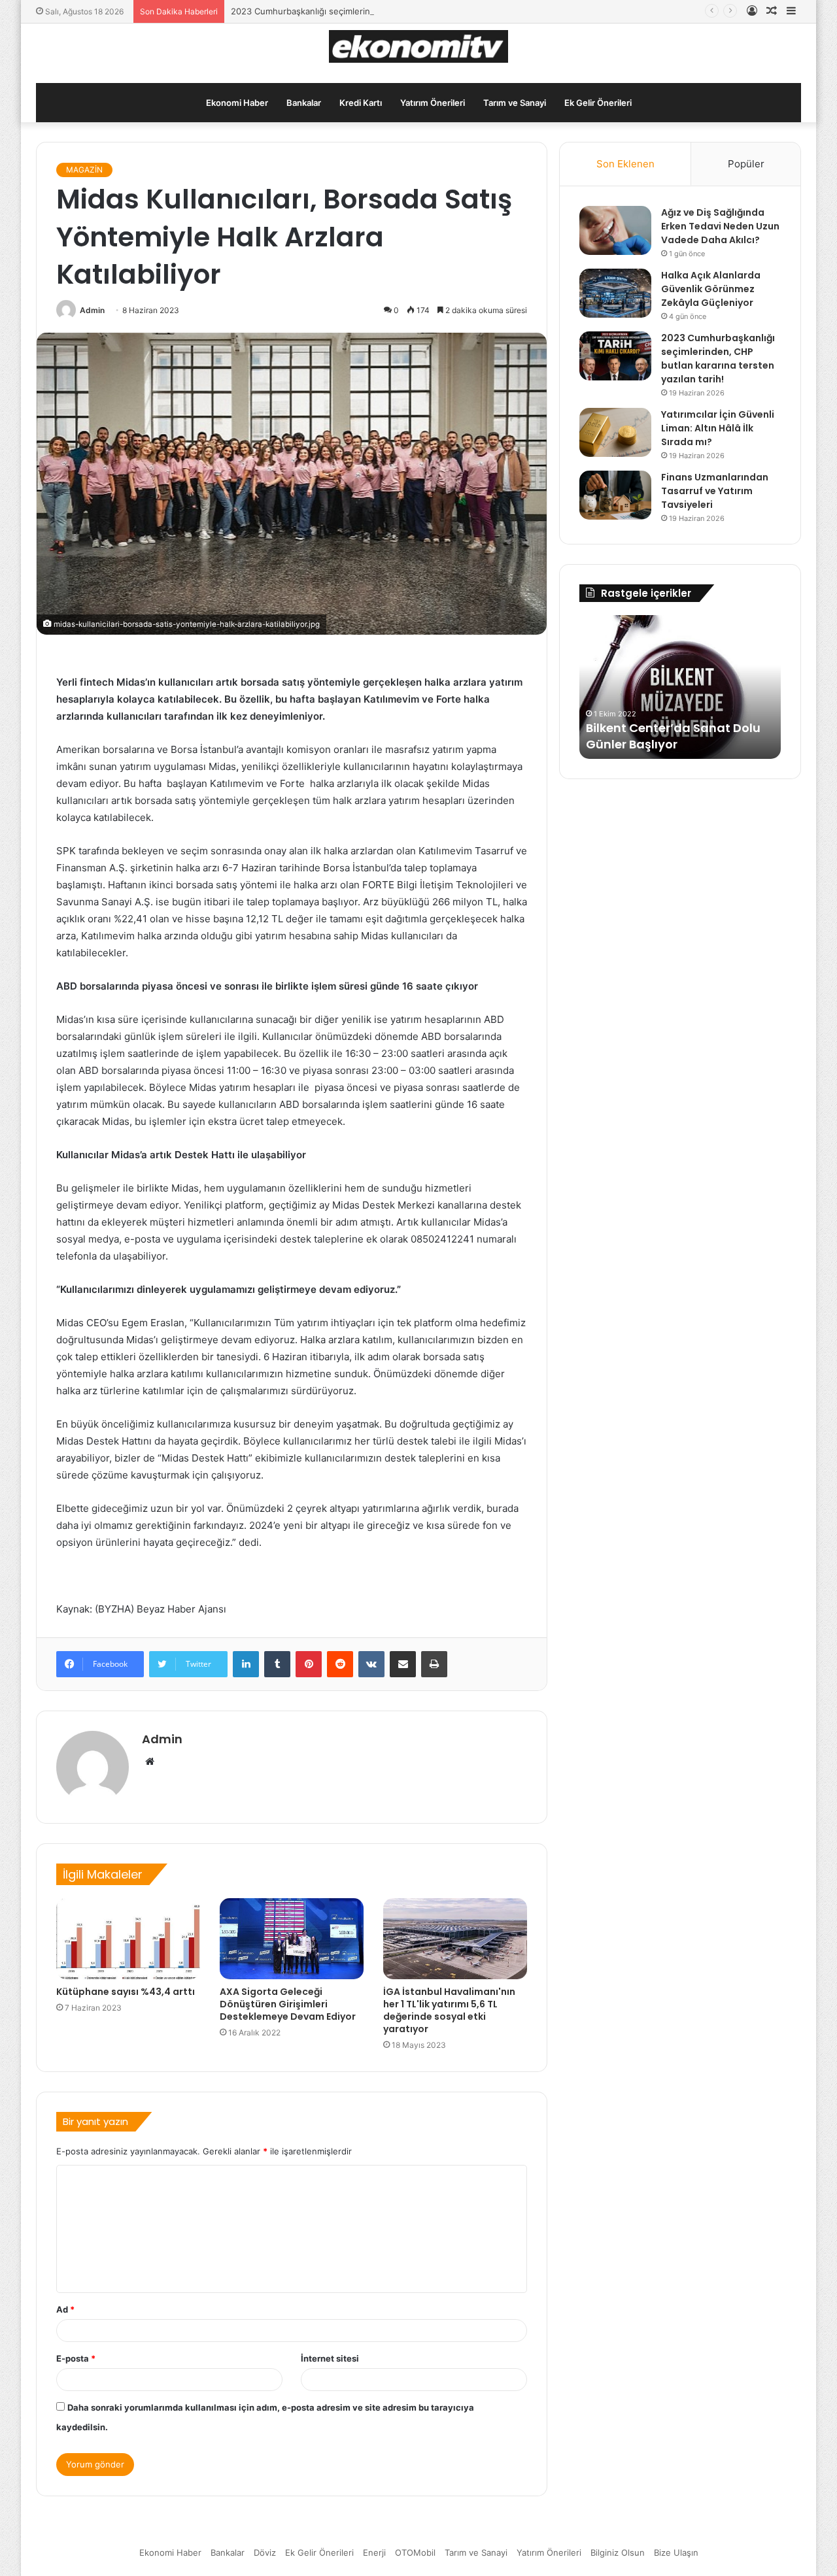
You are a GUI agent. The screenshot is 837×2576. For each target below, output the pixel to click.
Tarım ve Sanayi (515, 103)
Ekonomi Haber (237, 103)
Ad (65, 2309)
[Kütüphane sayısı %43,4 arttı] (128, 1939)
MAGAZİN (84, 170)
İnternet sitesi (330, 2358)
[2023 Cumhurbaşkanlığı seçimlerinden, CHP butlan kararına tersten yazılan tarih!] (615, 356)
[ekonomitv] (419, 46)
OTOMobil (415, 2552)
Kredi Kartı (361, 103)
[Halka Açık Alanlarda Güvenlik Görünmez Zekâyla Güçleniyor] (615, 293)
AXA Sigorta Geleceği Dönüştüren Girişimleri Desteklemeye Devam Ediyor (288, 2004)
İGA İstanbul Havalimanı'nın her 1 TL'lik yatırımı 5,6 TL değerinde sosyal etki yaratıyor (449, 2010)
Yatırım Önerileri (433, 103)
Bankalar (304, 103)
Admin (92, 310)
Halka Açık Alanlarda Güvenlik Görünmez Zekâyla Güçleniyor (711, 289)
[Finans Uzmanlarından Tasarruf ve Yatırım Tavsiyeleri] (615, 495)
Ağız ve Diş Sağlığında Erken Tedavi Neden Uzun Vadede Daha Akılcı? (720, 226)
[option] (680, 687)
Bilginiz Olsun (618, 2552)
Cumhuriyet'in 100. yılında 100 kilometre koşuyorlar (675, 736)
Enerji (374, 2552)
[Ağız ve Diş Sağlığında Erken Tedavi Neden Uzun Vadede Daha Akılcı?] (615, 230)
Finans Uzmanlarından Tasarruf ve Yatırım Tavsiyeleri (715, 491)
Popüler (746, 164)
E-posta (76, 2358)
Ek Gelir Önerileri (598, 103)
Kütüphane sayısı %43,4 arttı (126, 1992)
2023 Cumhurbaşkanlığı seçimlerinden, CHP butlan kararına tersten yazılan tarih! (394, 11)
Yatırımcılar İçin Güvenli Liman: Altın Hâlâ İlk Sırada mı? (718, 428)
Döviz (265, 2552)
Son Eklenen (625, 164)
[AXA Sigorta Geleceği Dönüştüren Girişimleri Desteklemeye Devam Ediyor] (292, 1939)
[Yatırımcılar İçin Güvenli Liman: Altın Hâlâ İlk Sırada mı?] (615, 432)
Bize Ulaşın (676, 2552)
